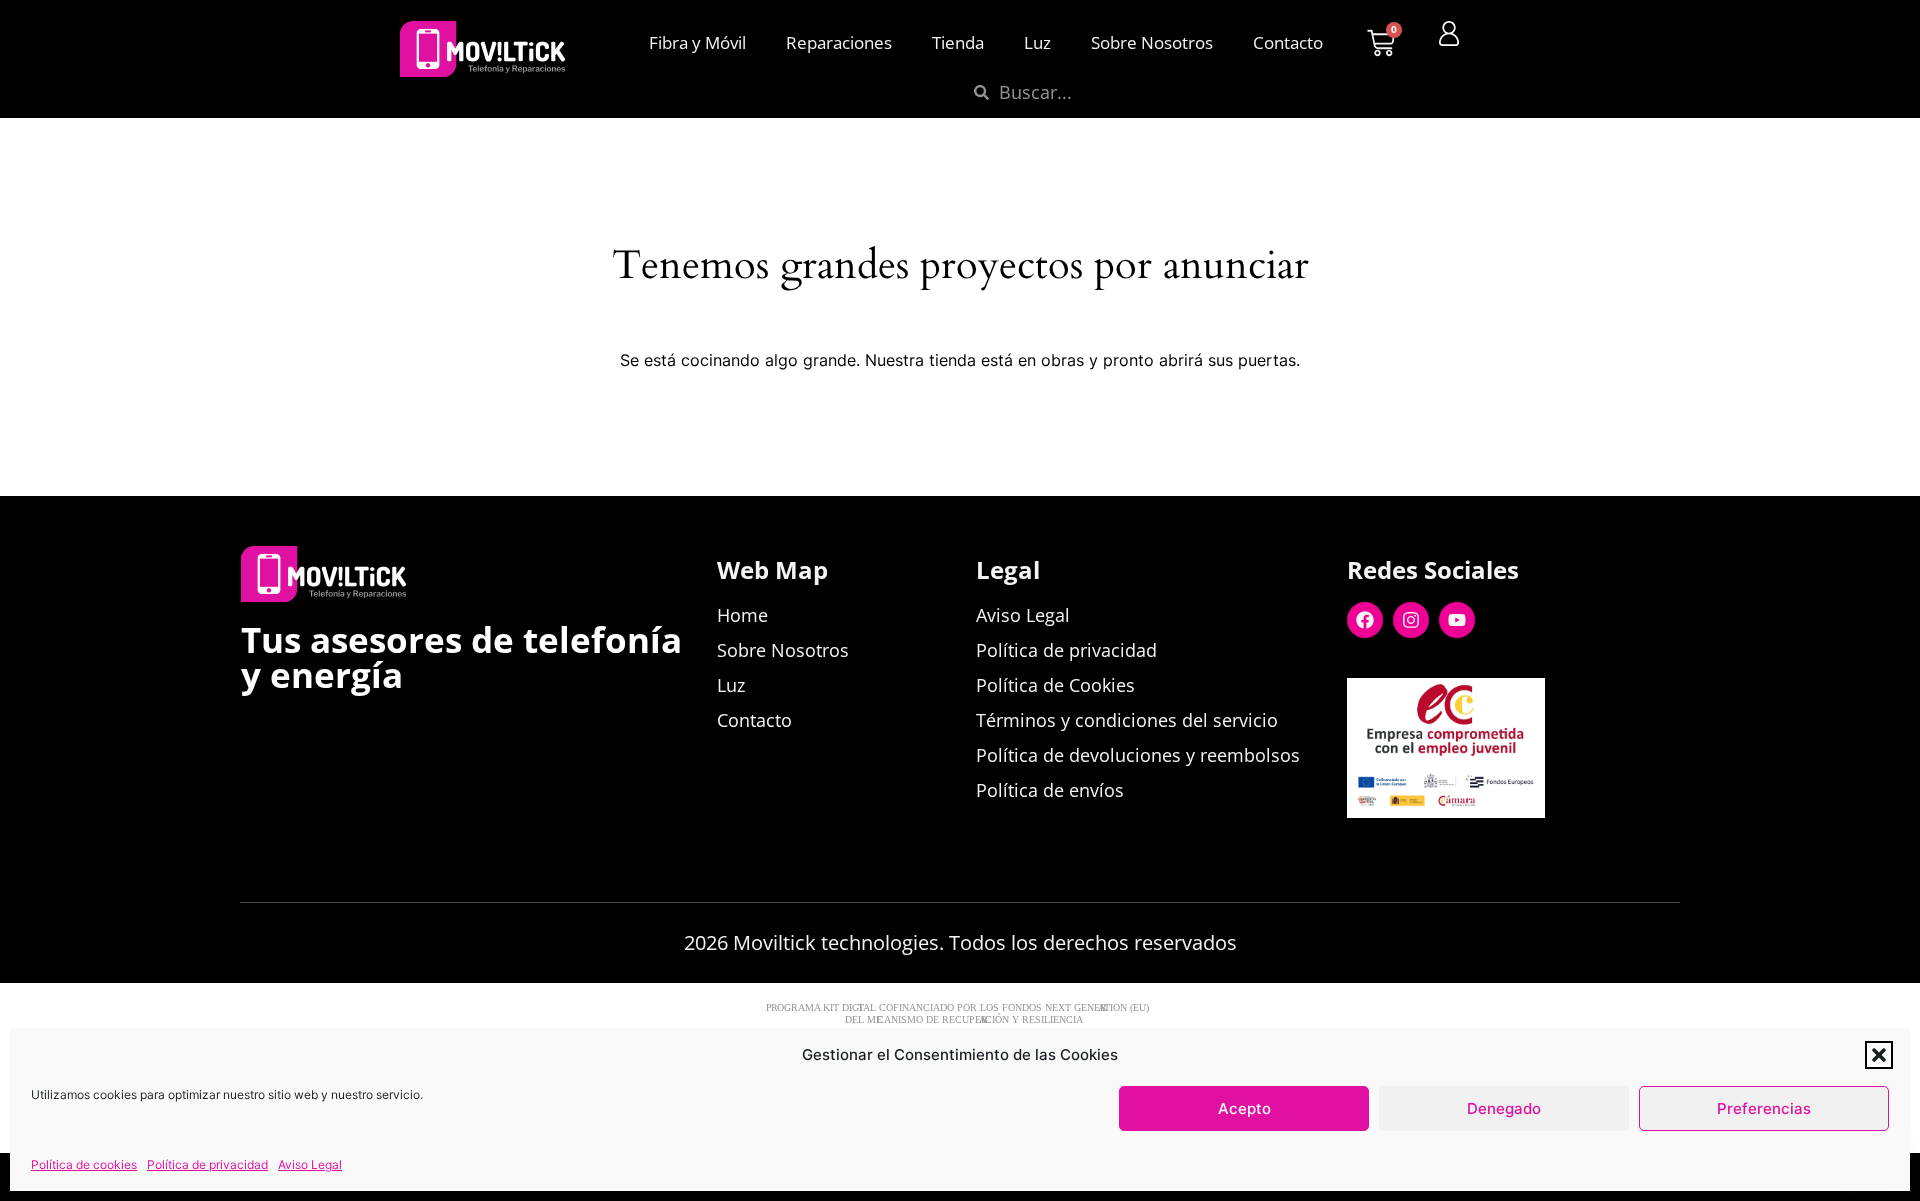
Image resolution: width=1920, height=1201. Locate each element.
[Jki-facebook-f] (1359, 850)
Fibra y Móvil (697, 42)
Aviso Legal (310, 1164)
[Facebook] (1365, 620)
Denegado (1504, 1108)
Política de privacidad (207, 1164)
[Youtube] (1457, 620)
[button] (1879, 1055)
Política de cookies (84, 1164)
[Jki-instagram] (1497, 850)
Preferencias (1764, 1108)
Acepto (1244, 1108)
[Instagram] (1411, 620)
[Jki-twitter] (1405, 850)
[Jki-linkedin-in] (1451, 850)
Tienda (958, 42)
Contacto (1288, 42)
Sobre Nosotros (1152, 42)
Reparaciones (839, 42)
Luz (1037, 42)
